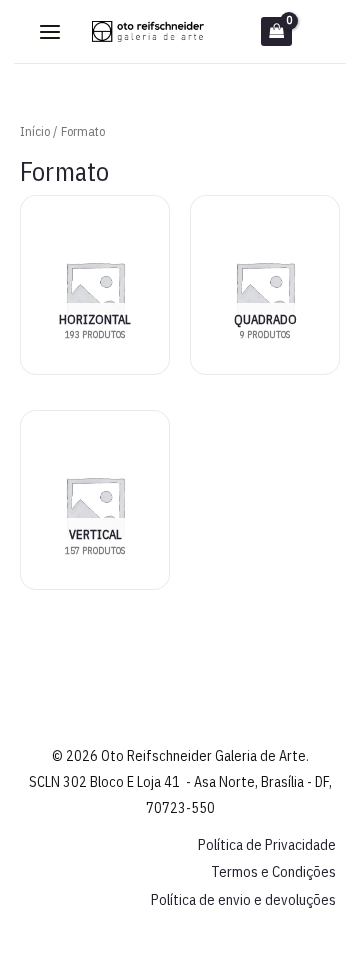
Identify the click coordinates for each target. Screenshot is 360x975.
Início (35, 131)
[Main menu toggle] (50, 32)
